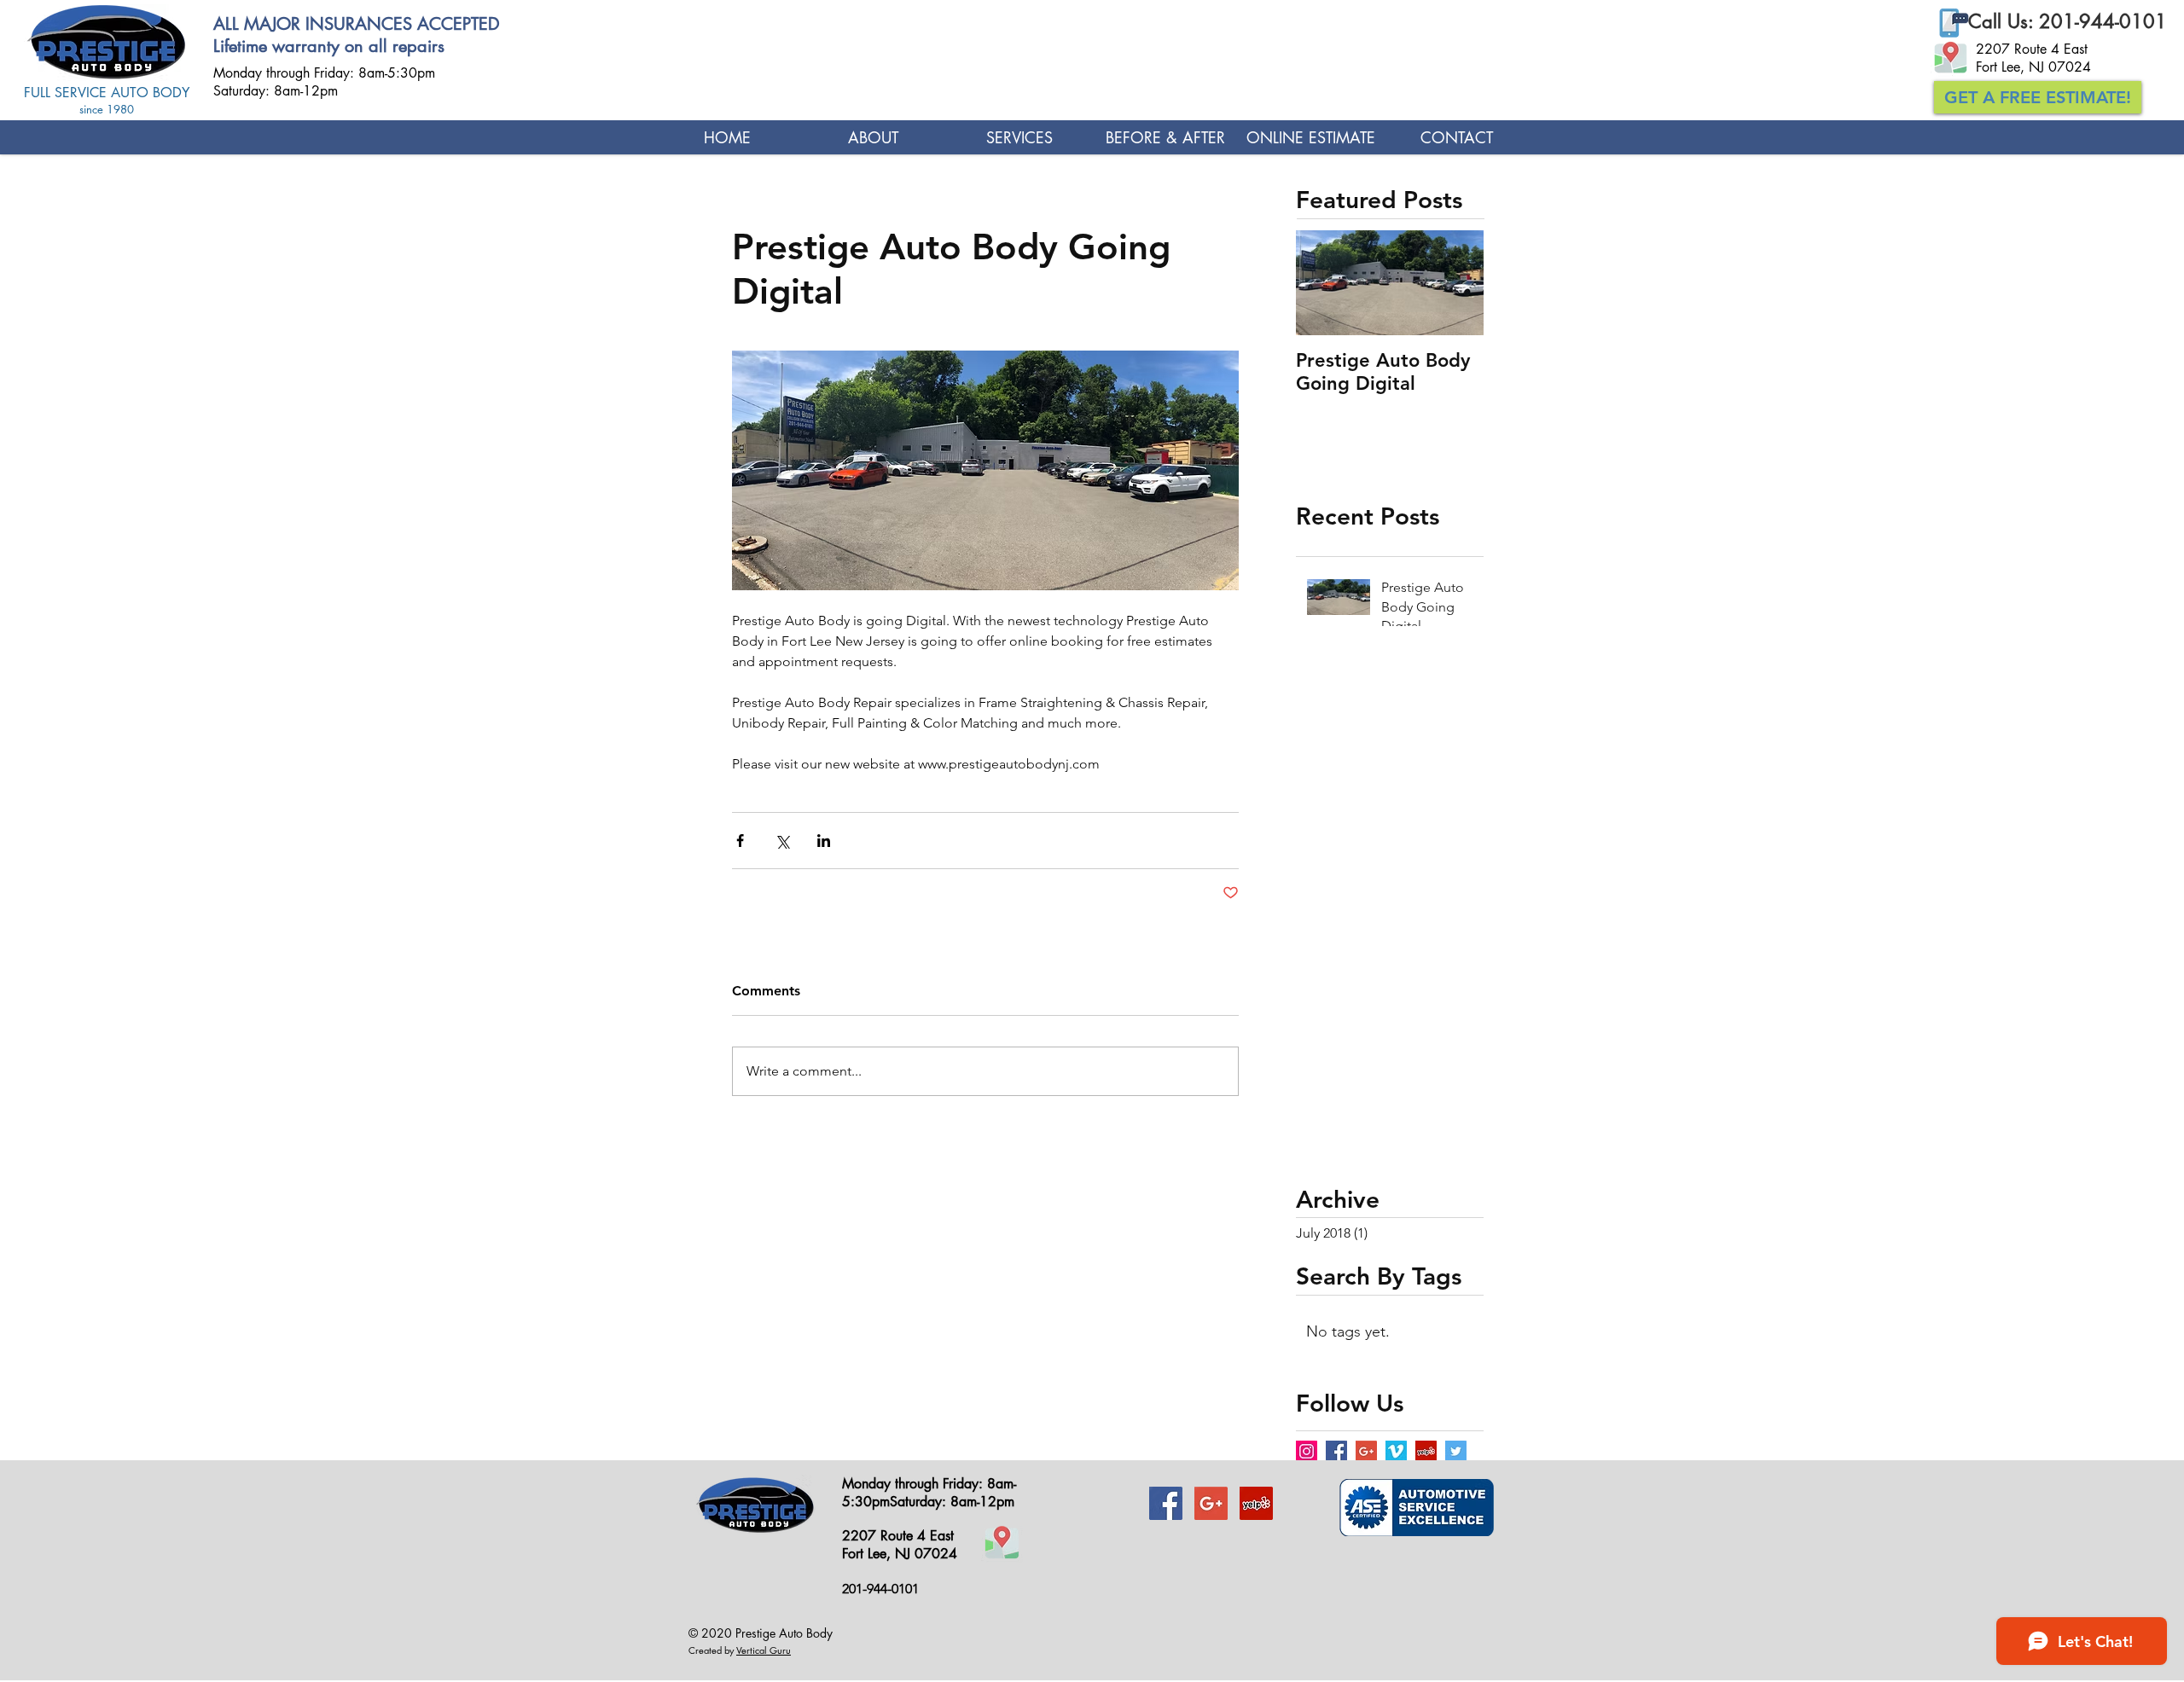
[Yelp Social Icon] (1426, 1451)
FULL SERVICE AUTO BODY (107, 93)
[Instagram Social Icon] (1307, 1451)
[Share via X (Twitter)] (782, 841)
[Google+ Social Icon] (1366, 1451)
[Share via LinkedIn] (824, 841)
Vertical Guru (764, 1650)
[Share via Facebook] (740, 841)
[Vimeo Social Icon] (1396, 1451)
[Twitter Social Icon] (1456, 1451)
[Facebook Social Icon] (1336, 1451)
